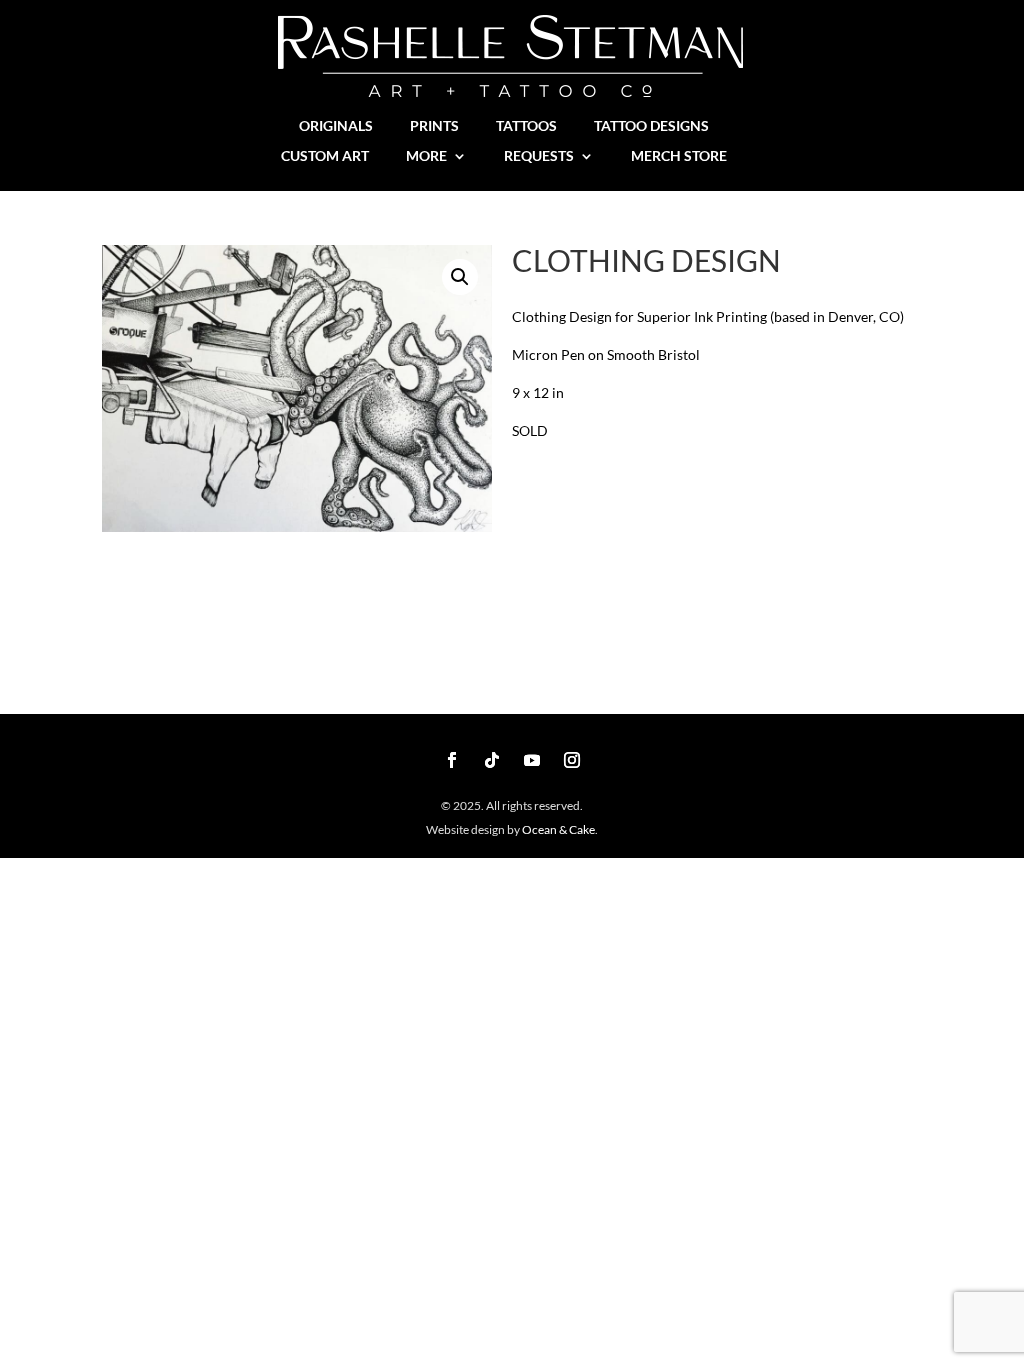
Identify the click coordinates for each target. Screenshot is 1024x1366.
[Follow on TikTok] (492, 760)
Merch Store (679, 156)
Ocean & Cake (557, 829)
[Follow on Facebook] (452, 760)
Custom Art (325, 156)
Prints (434, 126)
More (426, 156)
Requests (539, 156)
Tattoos (526, 126)
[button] (460, 277)
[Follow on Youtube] (532, 760)
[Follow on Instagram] (572, 760)
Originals (336, 126)
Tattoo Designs (651, 126)
